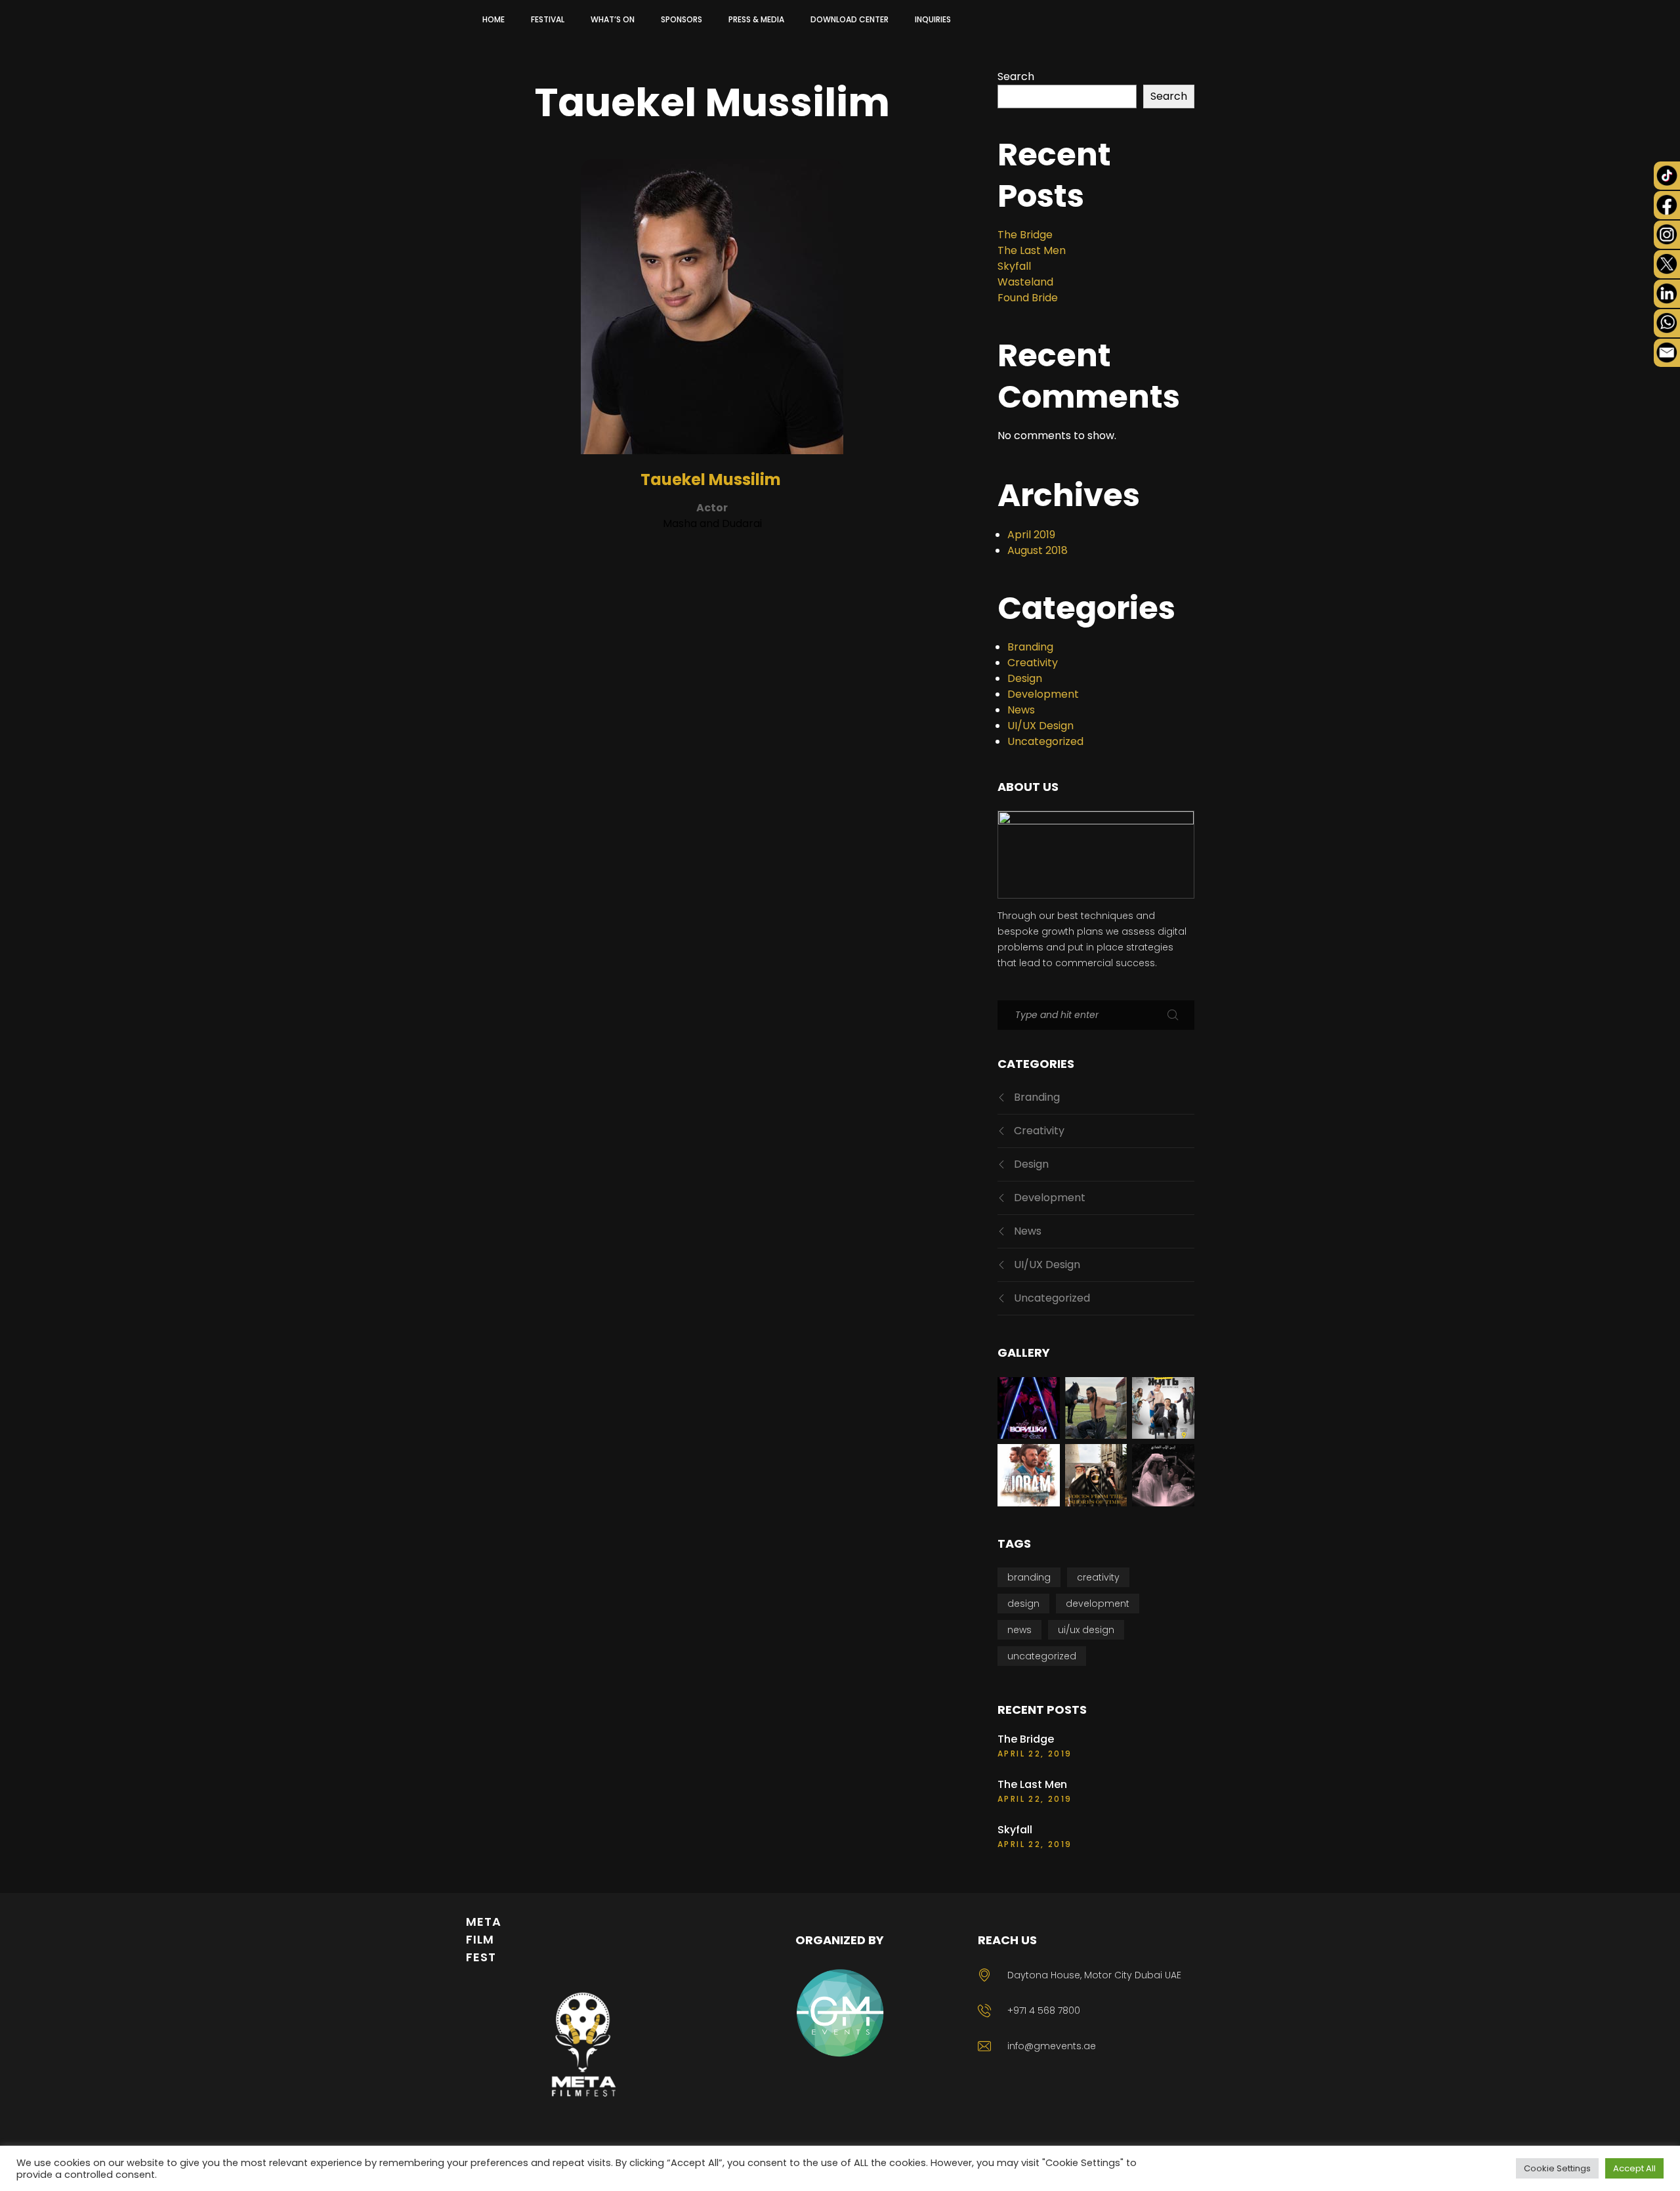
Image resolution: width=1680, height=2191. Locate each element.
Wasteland (1025, 282)
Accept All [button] (1634, 2168)
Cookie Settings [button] (1557, 2168)
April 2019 (1031, 535)
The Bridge (1025, 235)
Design (1025, 678)
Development (1043, 694)
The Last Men (1032, 250)
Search (1016, 76)
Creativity (1033, 663)
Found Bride (1028, 298)
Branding (1030, 647)
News (1021, 710)
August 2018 (1038, 550)
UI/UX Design (1040, 726)
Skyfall (1014, 266)
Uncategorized (1045, 741)
